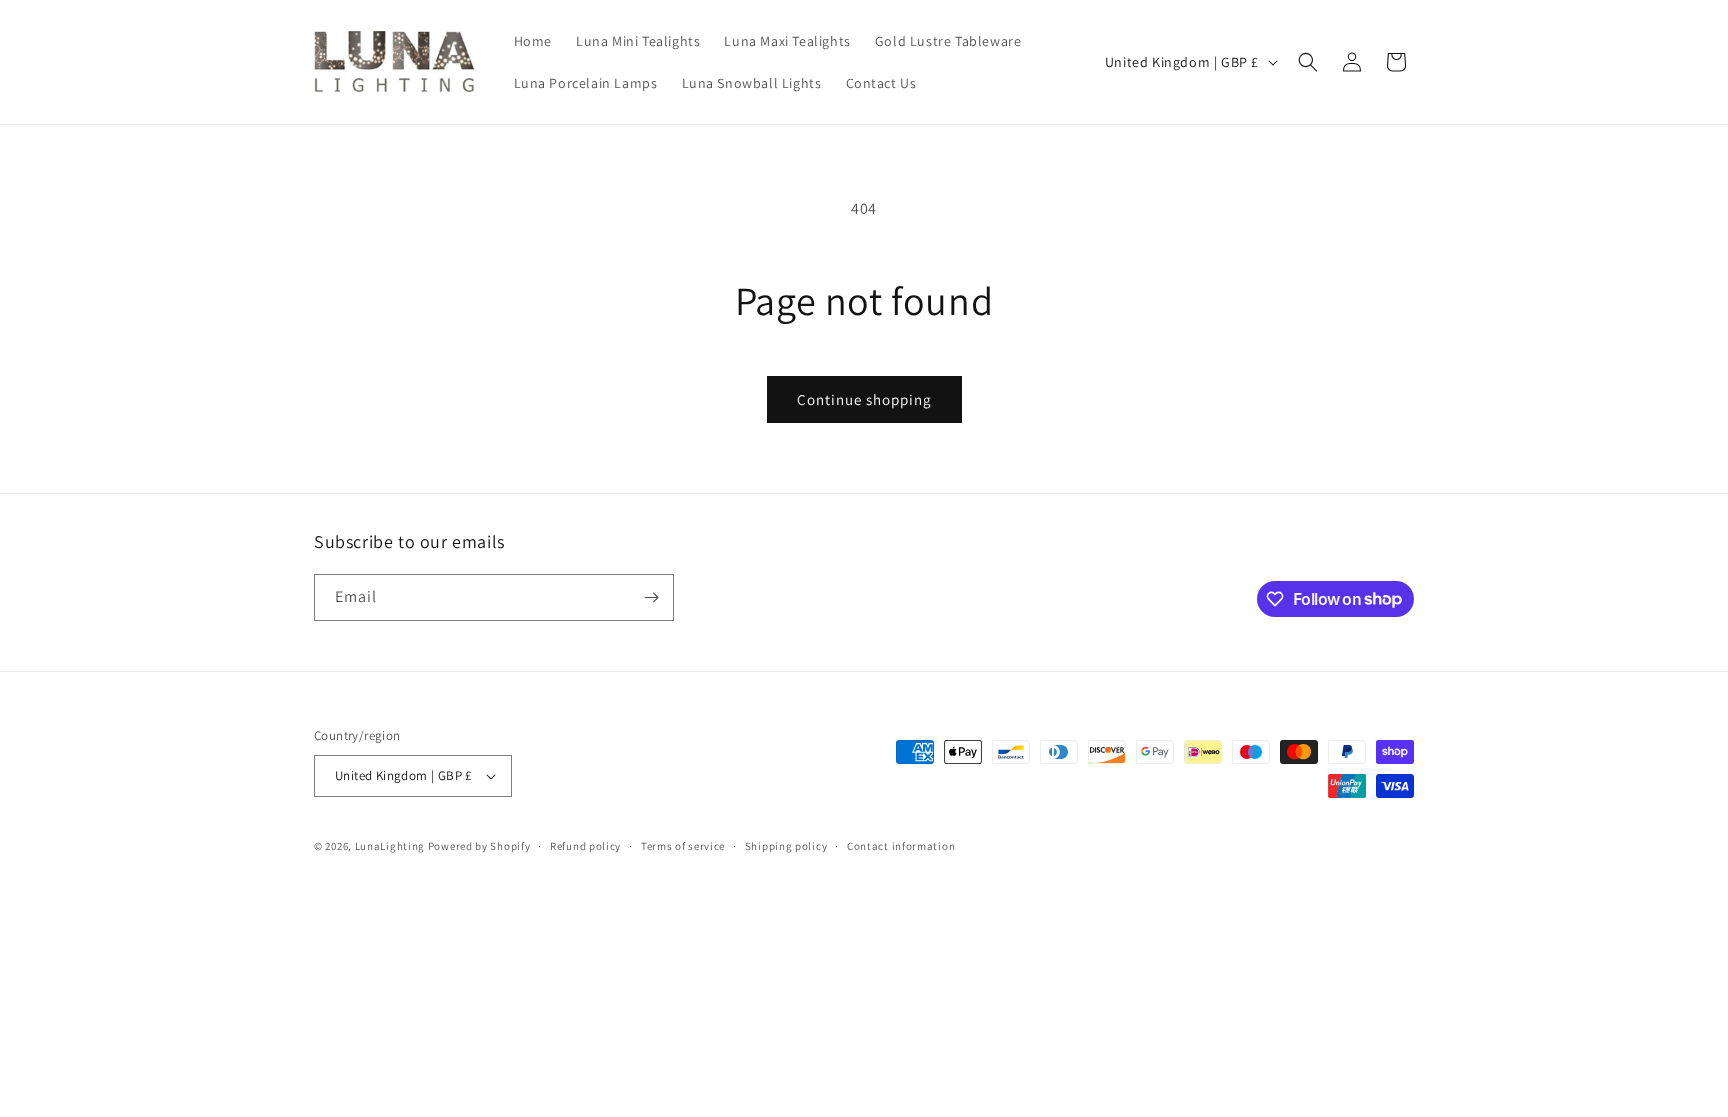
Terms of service (683, 846)
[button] (1308, 62)
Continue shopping (864, 399)
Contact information (901, 846)
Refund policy (585, 846)
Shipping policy (786, 846)
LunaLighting (390, 846)
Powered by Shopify (479, 846)
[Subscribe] (651, 597)
